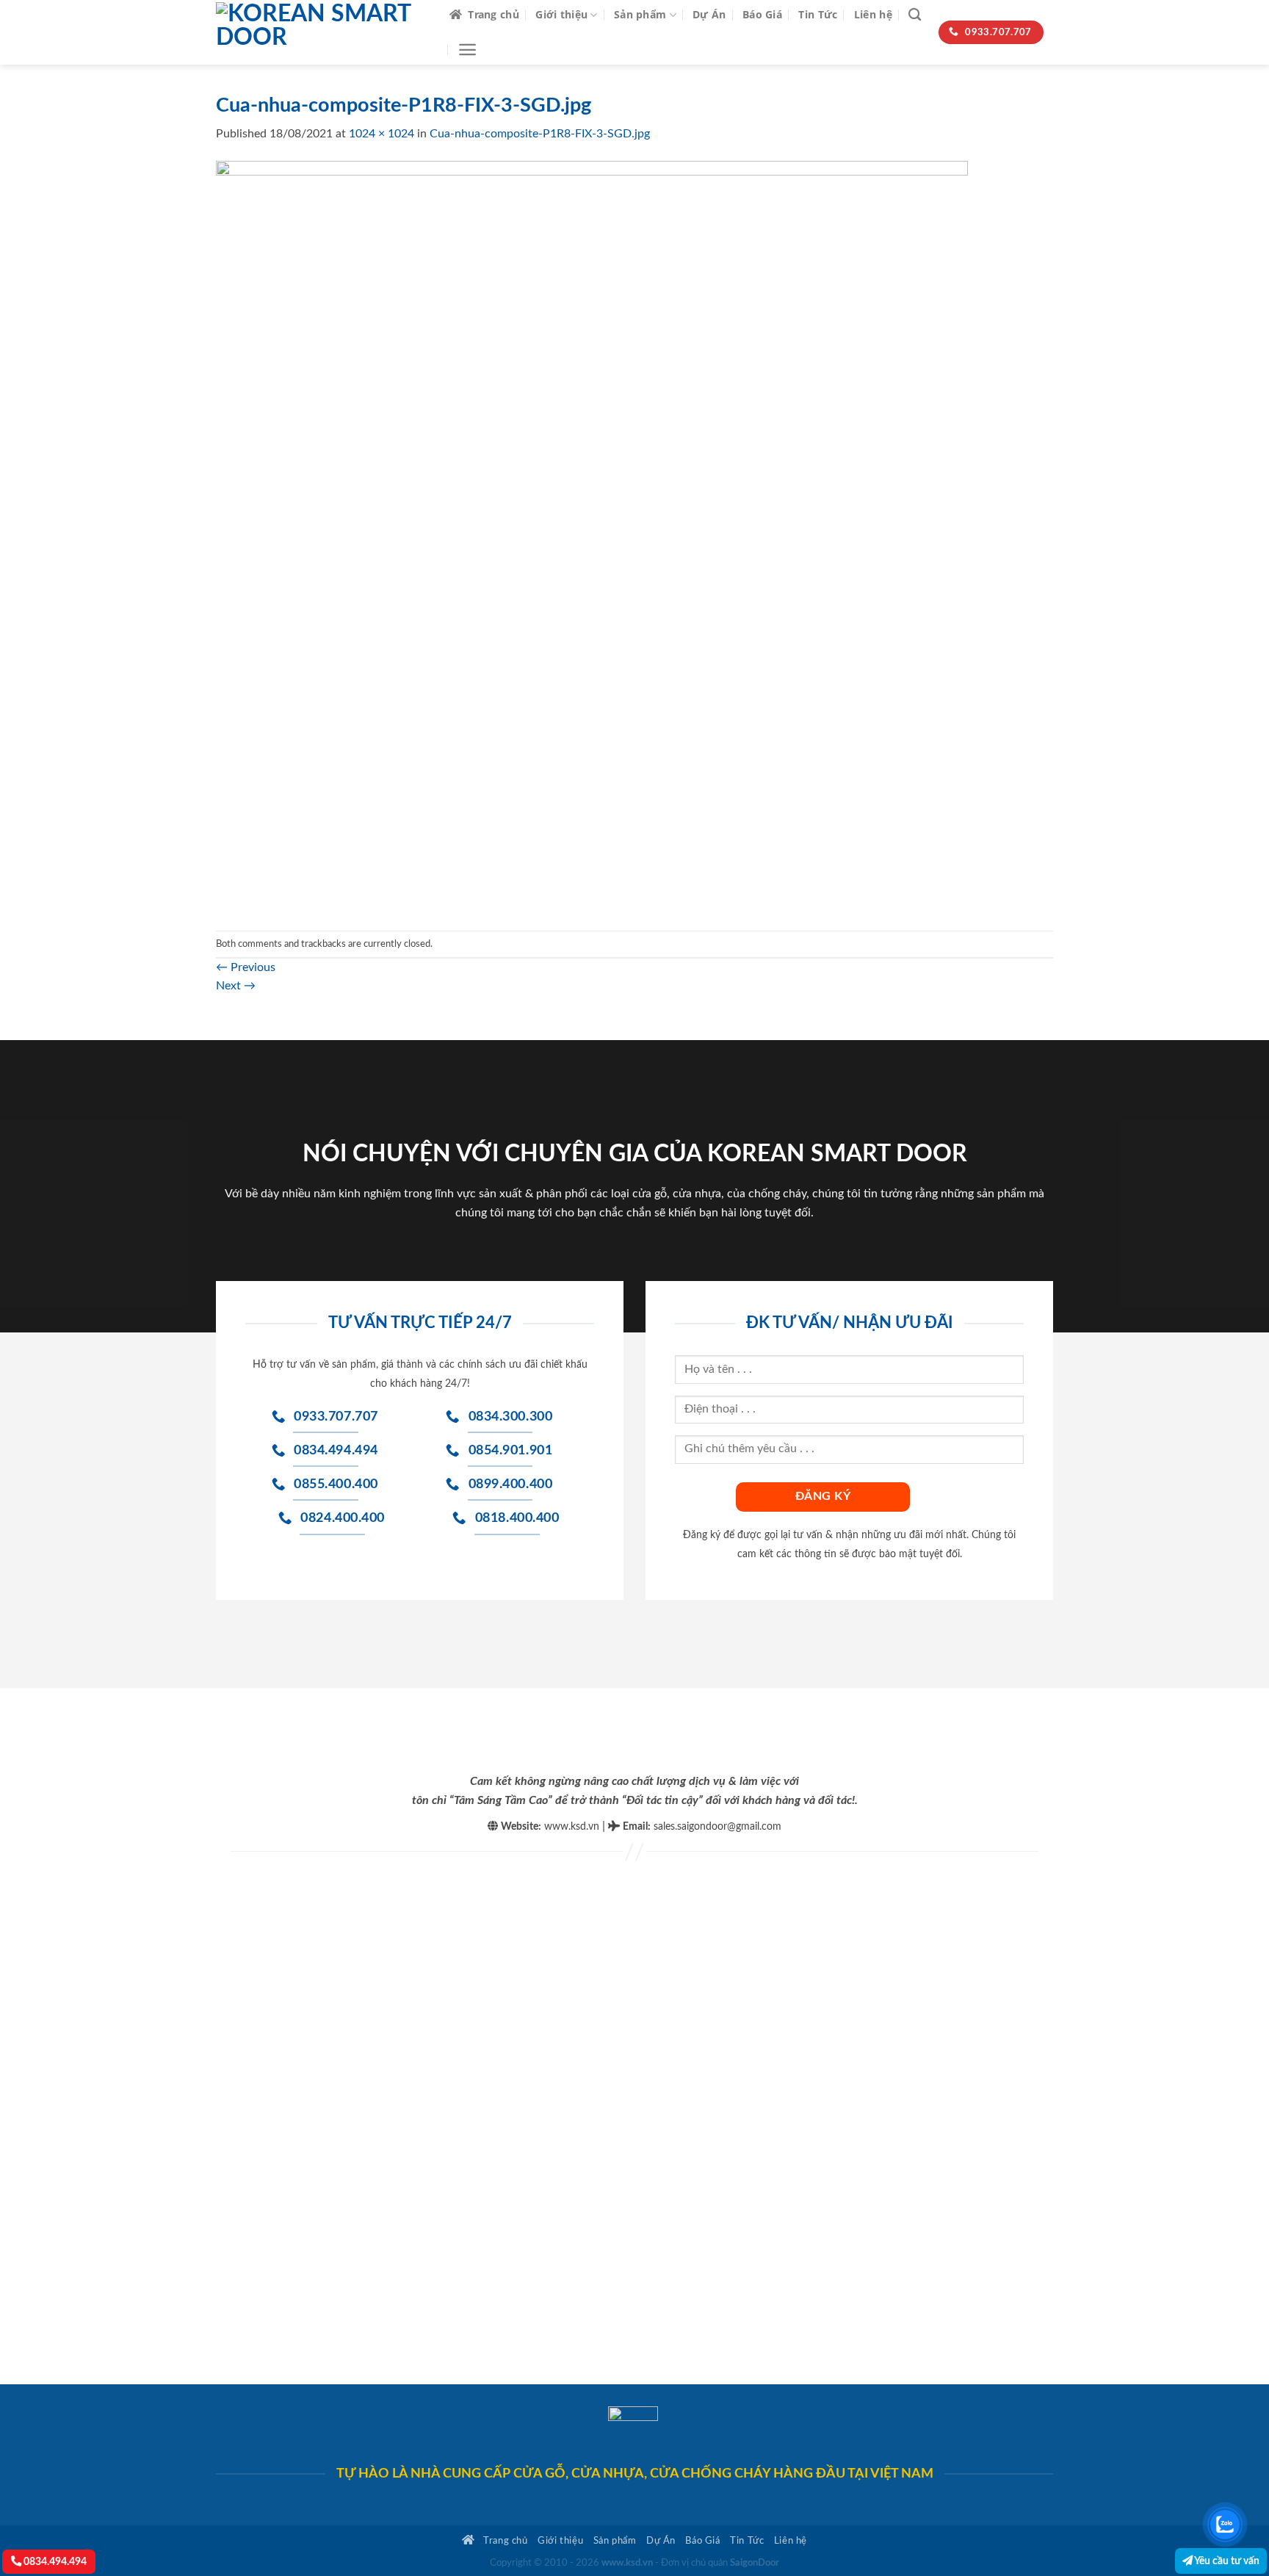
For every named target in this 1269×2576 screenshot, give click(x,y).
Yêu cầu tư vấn (1226, 2561)
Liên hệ (873, 14)
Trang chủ (493, 14)
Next (236, 986)
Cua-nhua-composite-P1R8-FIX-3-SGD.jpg (540, 134)
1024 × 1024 (382, 134)
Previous (246, 967)
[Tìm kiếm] (915, 15)
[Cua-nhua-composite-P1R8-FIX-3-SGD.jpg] (592, 536)
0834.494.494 (54, 2562)
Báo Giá (762, 14)
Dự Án (709, 14)
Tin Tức (818, 14)
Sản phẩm (640, 14)
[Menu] (467, 50)
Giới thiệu (561, 14)
